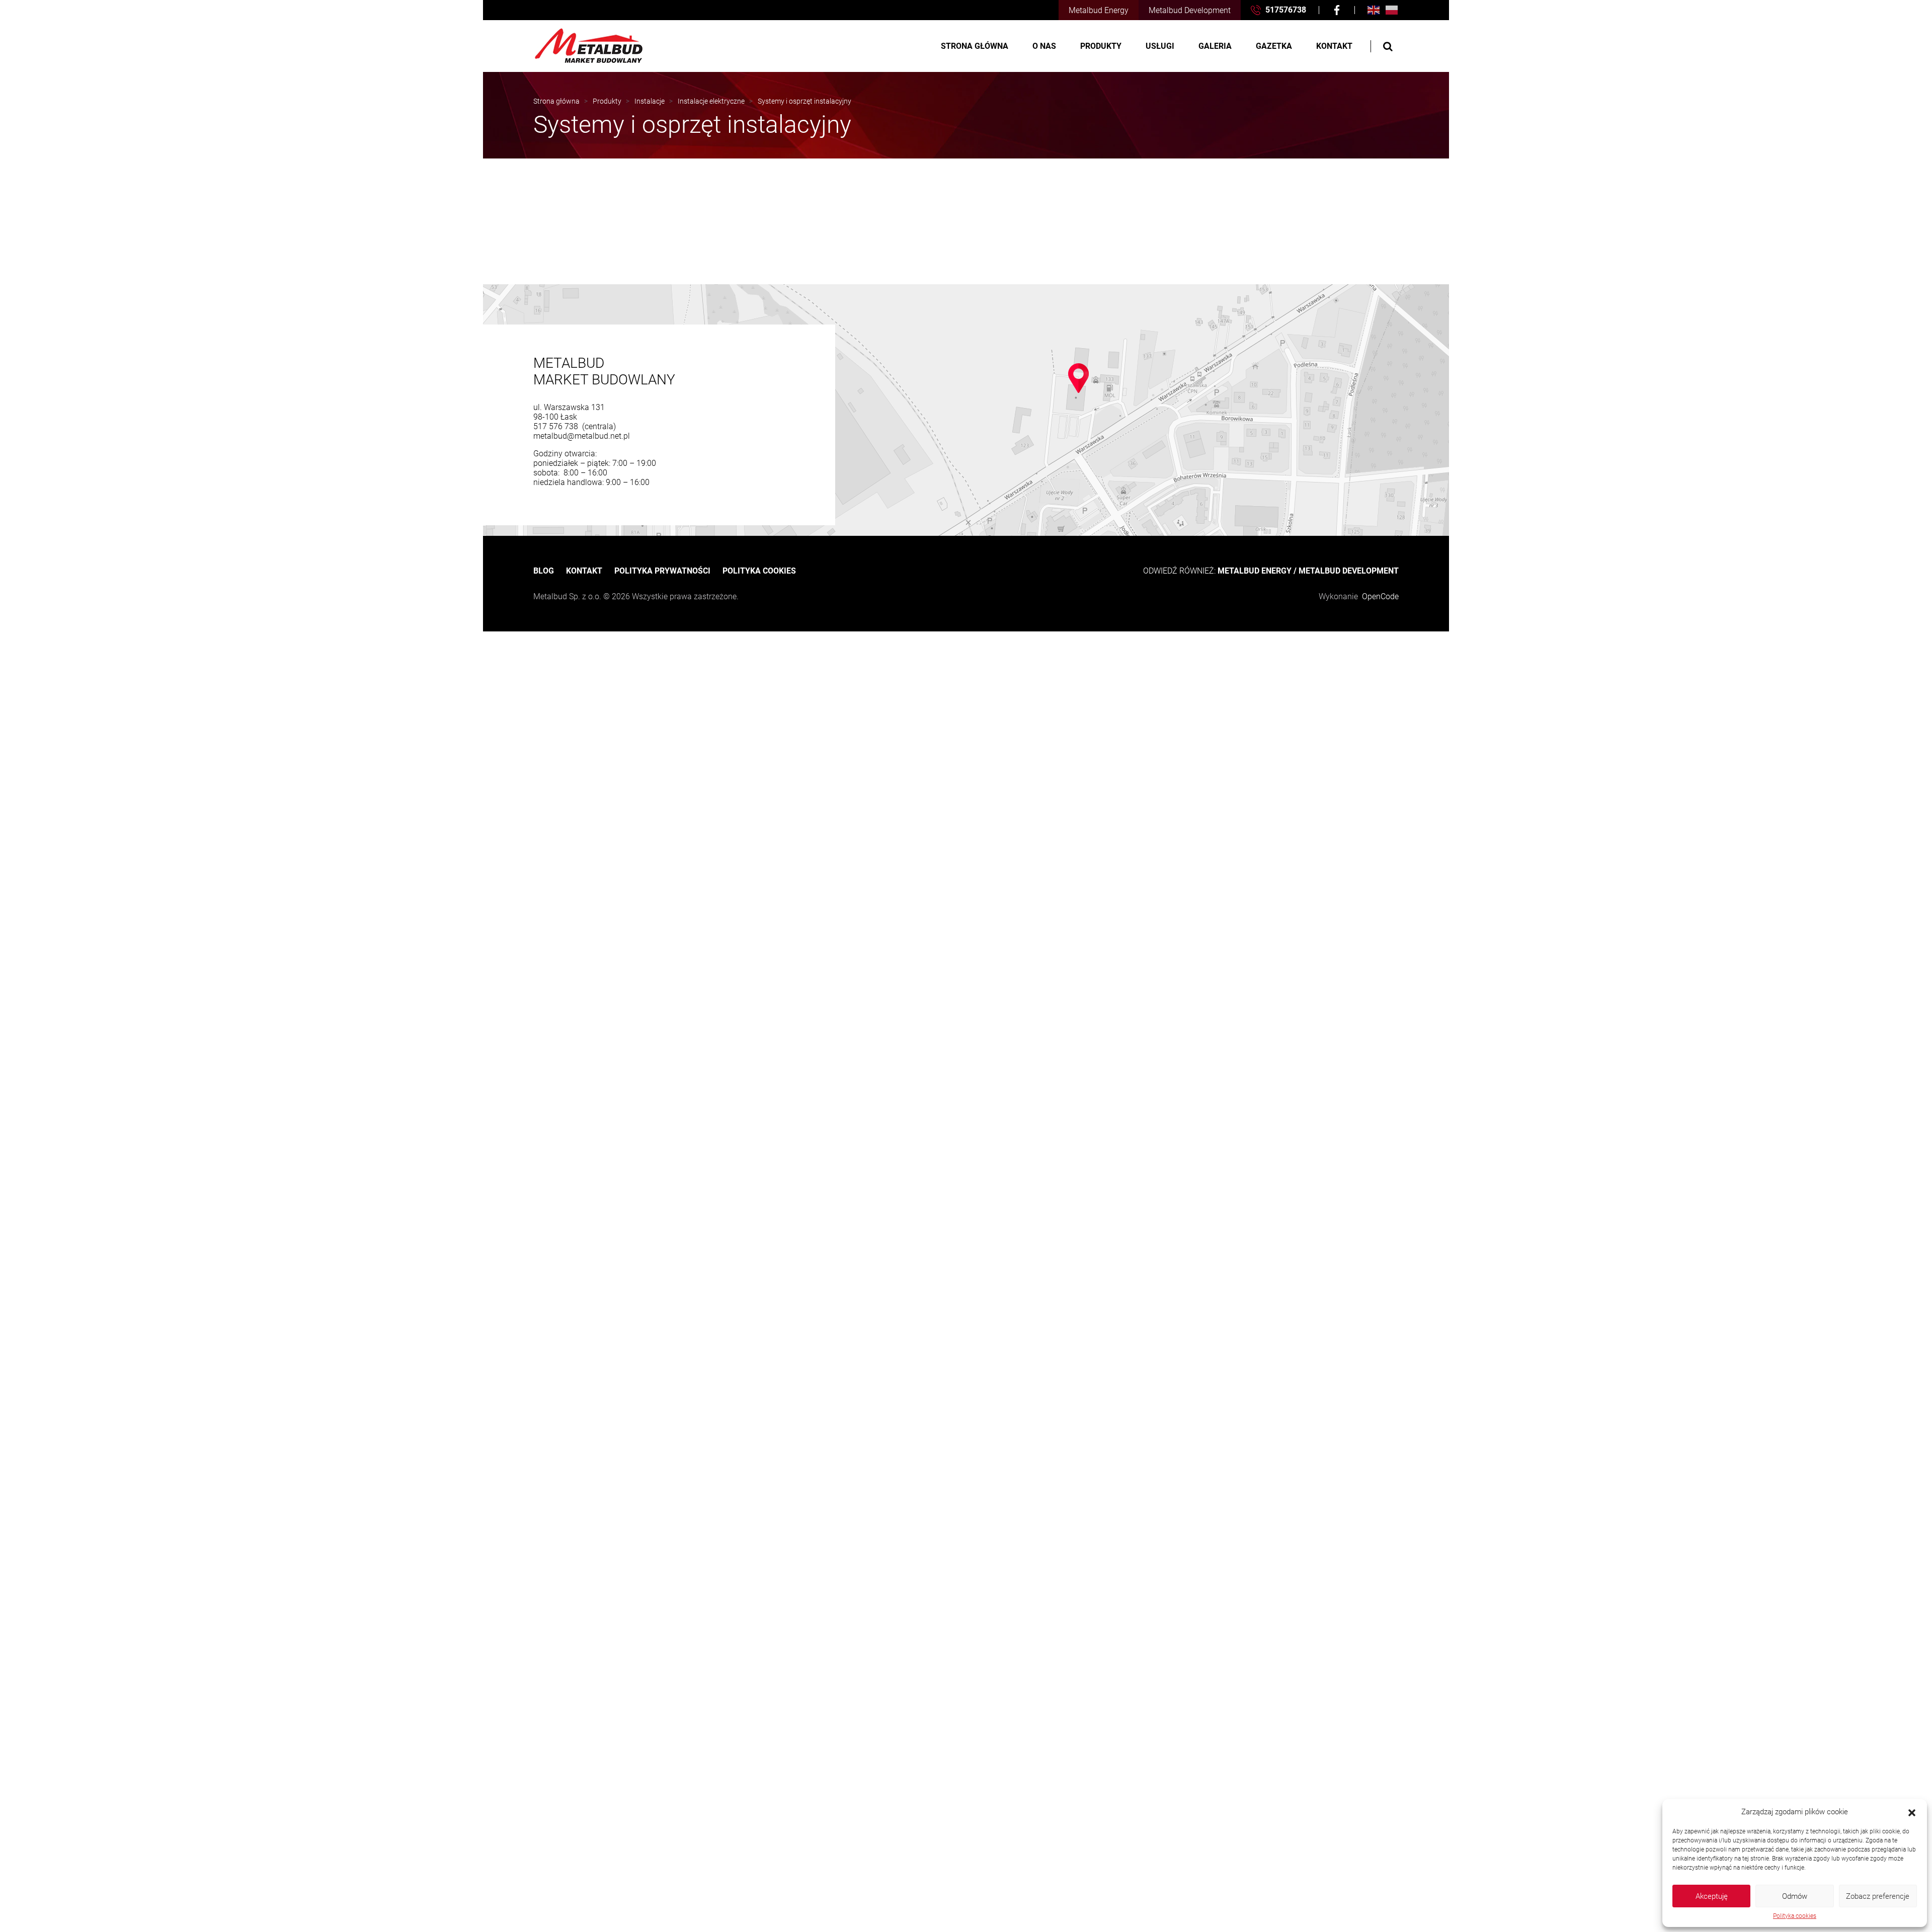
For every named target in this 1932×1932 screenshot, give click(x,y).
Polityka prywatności (662, 571)
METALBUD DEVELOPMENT (1349, 571)
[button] (1912, 1812)
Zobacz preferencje (1878, 1896)
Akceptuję (1712, 1896)
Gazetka (1274, 46)
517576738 (1285, 10)
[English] (1374, 10)
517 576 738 (557, 426)
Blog (544, 571)
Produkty (1101, 46)
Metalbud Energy (1099, 10)
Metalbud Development (1190, 10)
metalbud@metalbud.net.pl (582, 436)
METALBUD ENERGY (1255, 571)
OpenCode (1380, 596)
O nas (1044, 46)
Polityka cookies (1795, 1916)
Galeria (1215, 46)
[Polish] (1392, 10)
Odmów (1795, 1896)
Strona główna (975, 46)
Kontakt (1334, 46)
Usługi (1160, 46)
